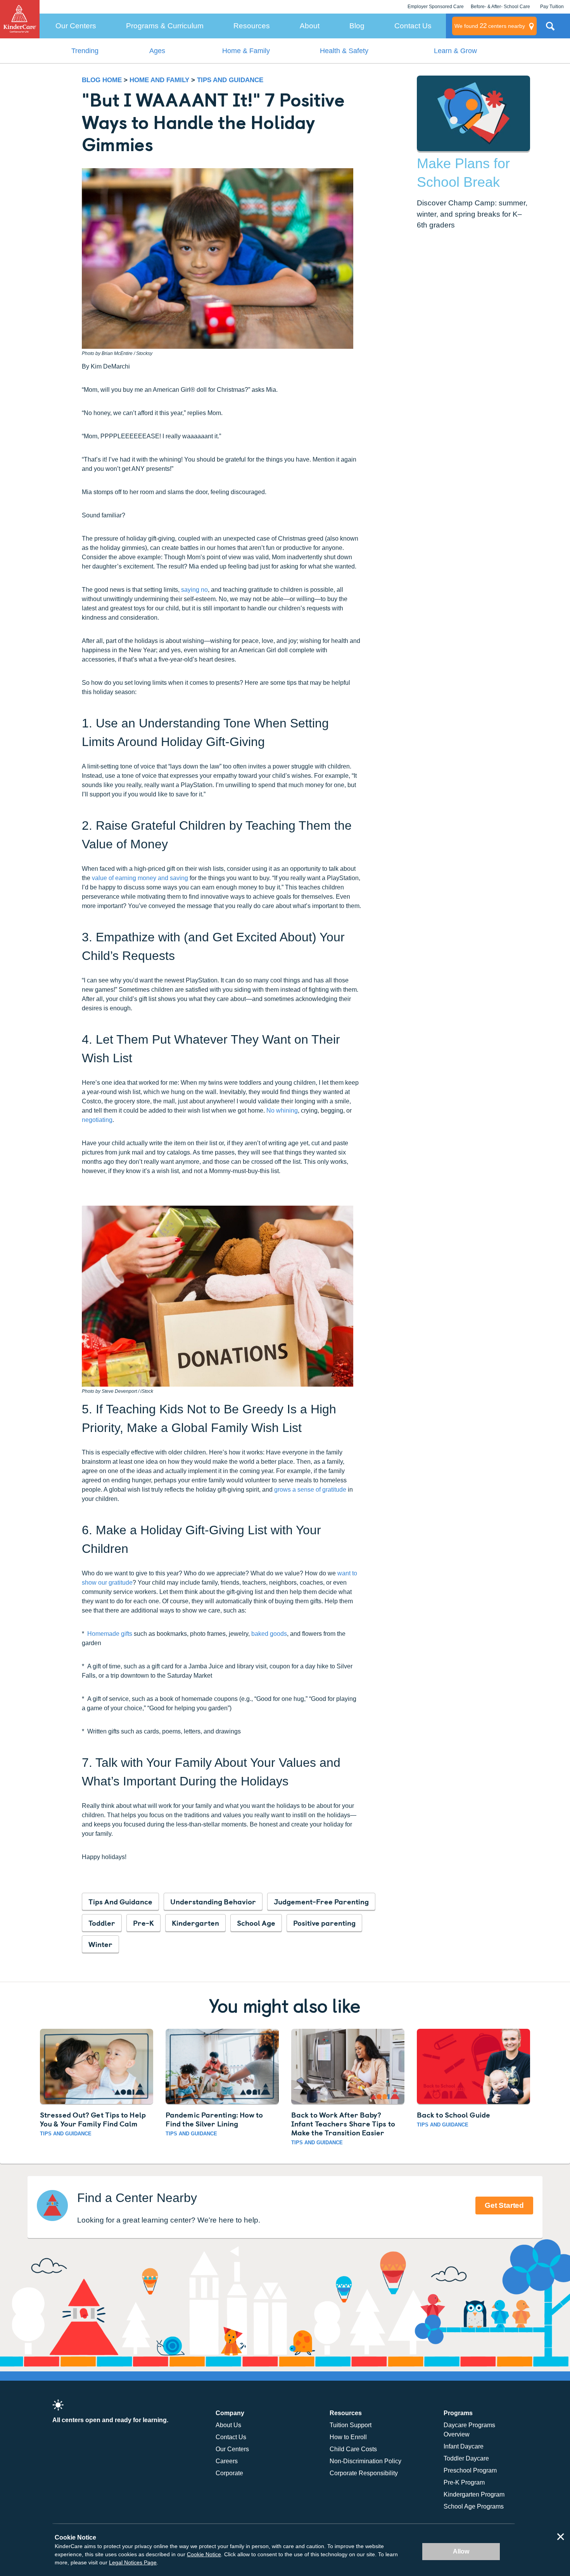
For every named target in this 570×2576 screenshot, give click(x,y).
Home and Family (160, 80)
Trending (85, 51)
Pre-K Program (464, 2482)
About (310, 26)
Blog (357, 26)
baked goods (269, 1634)
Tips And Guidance (120, 1901)
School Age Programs (474, 2506)
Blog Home (102, 80)
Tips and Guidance (230, 80)
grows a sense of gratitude (310, 1490)
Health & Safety (344, 51)
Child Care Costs (353, 2449)
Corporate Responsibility (364, 2473)
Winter (100, 1944)
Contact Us (413, 26)
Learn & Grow (455, 51)
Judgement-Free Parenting (321, 1901)
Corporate (229, 2473)
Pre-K (143, 1923)
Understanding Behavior (213, 1901)
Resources (252, 26)
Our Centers (76, 26)
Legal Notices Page (133, 2562)
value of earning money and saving (140, 878)
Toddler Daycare (466, 2458)
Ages (157, 51)
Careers (227, 2461)
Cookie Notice (204, 2554)
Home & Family (246, 51)
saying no (194, 590)
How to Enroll (348, 2437)
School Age (256, 1923)
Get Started (504, 2205)
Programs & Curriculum (165, 26)
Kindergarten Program (474, 2494)
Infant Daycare (464, 2446)
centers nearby (490, 26)
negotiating (97, 1120)
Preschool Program (470, 2470)
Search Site (550, 29)
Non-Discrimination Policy (365, 2461)
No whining (282, 1111)
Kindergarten (195, 1923)
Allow (461, 2551)
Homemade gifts (110, 1634)
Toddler (102, 1923)
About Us (228, 2425)
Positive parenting (324, 1923)
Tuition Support (351, 2425)
